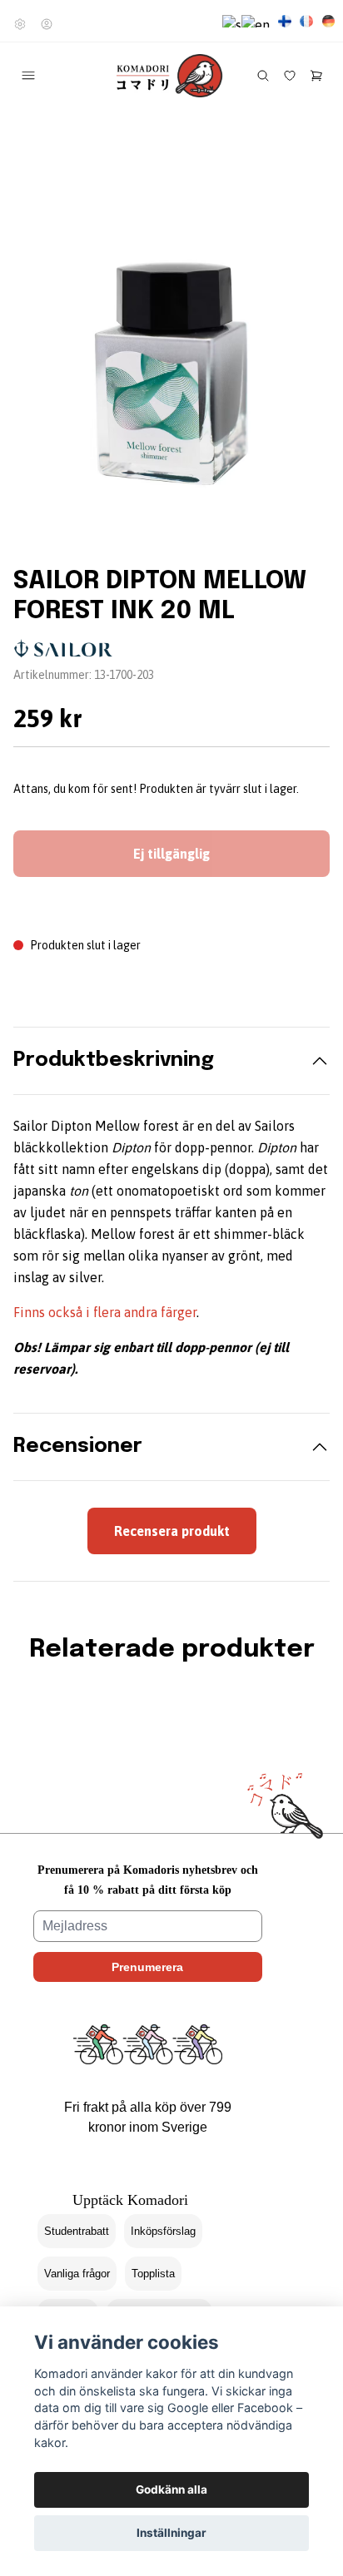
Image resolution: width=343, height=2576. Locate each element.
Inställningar (171, 2533)
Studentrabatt (77, 2231)
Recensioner (78, 1447)
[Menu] (28, 76)
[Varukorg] (316, 76)
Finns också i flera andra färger (105, 1312)
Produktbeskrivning (114, 1060)
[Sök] (263, 76)
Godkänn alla (171, 2489)
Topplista (153, 2274)
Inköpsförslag (163, 2231)
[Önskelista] (290, 76)
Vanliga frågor (77, 2274)
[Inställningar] (20, 24)
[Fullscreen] (171, 369)
